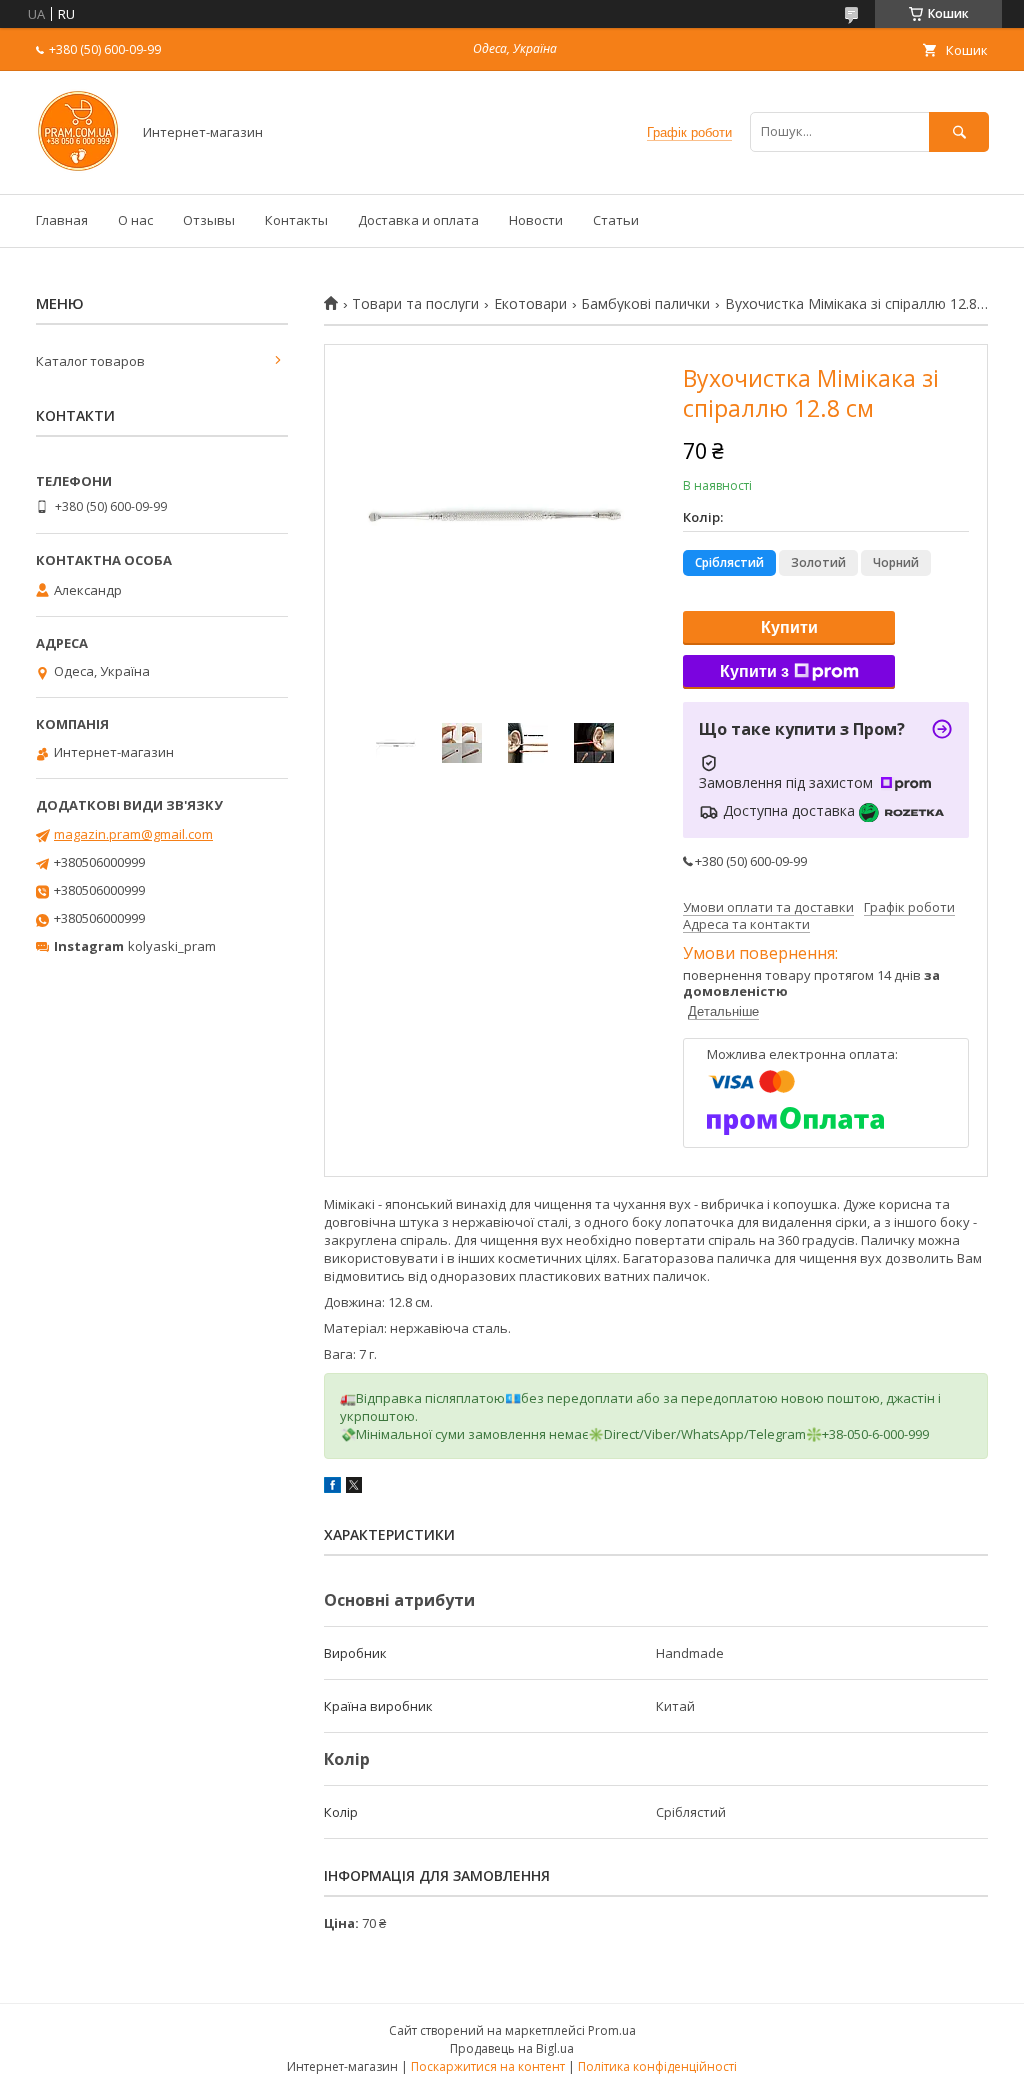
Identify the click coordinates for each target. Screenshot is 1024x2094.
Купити (789, 627)
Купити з (754, 671)
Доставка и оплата (418, 220)
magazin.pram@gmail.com (133, 834)
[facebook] (332, 1488)
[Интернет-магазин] (78, 168)
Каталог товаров (90, 361)
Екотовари (530, 304)
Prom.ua (612, 2030)
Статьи (616, 220)
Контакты (296, 220)
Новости (536, 220)
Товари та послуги (415, 304)
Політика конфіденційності (657, 2066)
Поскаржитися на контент (488, 2066)
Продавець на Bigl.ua (512, 2048)
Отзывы (209, 220)
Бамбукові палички (645, 304)
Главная (62, 220)
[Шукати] (959, 131)
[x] (354, 1488)
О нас (135, 220)
